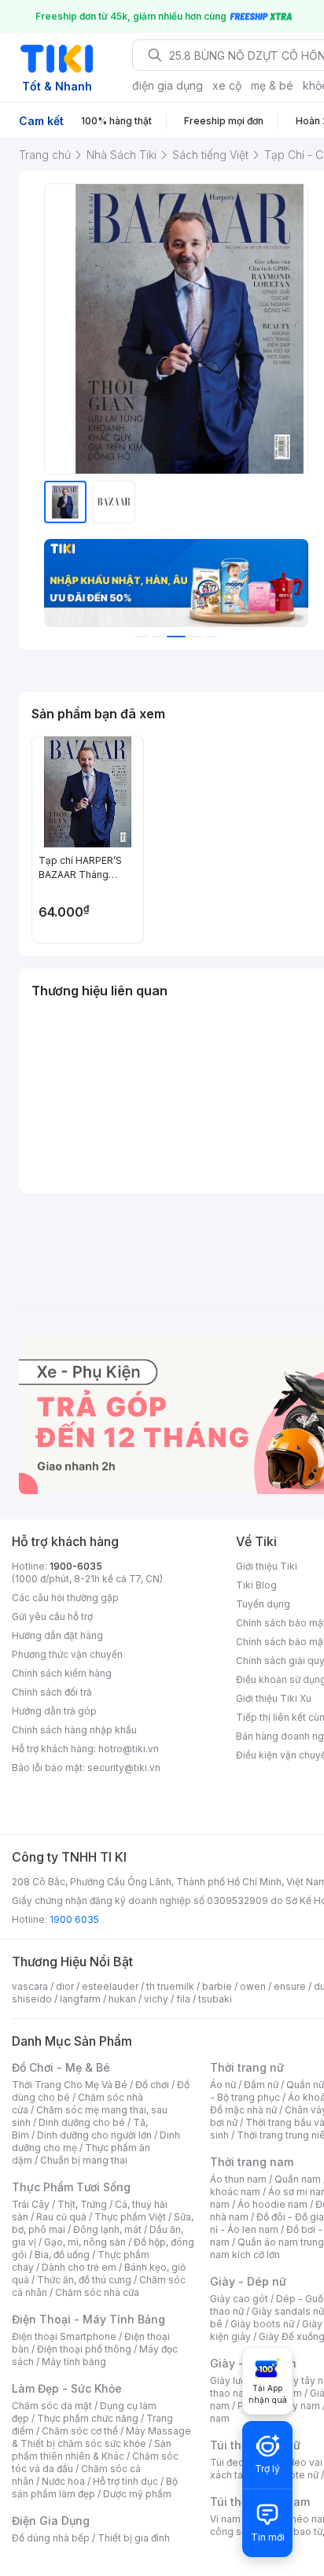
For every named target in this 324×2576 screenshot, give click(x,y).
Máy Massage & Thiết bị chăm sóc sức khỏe (101, 2437)
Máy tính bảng (74, 2362)
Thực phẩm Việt (130, 2217)
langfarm (80, 1999)
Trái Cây (31, 2204)
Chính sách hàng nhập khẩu (74, 1730)
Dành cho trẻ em (79, 2267)
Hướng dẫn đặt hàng (57, 1635)
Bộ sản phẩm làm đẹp (95, 2487)
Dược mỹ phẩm (137, 2494)
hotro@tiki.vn (129, 1749)
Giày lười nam (240, 2380)
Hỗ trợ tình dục (125, 2481)
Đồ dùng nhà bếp (51, 2538)
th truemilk (170, 1986)
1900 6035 (74, 1919)
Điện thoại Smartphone (64, 2336)
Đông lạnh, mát (107, 2229)
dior (65, 1986)
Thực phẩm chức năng (88, 2418)
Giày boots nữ (262, 2324)
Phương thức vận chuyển (67, 1654)
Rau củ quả (61, 2217)
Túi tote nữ (294, 2475)
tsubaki (215, 1999)
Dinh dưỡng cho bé (82, 2122)
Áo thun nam (238, 2179)
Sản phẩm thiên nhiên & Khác (92, 2450)
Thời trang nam (252, 2162)
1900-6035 (76, 1566)
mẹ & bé (272, 85)
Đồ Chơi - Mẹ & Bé (61, 2067)
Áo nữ (223, 2085)
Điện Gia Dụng (51, 2521)
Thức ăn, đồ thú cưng (84, 2280)
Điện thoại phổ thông (84, 2349)
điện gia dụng (168, 85)
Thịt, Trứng (82, 2204)
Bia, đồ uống (62, 2255)
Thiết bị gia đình (134, 2538)
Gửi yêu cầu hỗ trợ (52, 1616)
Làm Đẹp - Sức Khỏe (67, 2388)
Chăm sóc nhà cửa (97, 2292)
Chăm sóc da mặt (52, 2406)
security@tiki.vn (124, 1768)
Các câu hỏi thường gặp (65, 1598)
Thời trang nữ (247, 2067)
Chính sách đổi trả (52, 1692)
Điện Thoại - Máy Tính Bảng (88, 2319)
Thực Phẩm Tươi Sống (71, 2187)
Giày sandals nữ (288, 2311)
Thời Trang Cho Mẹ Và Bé (70, 2085)
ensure (290, 1986)
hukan (122, 1999)
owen (253, 1986)
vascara (30, 1986)
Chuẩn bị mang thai (84, 2160)
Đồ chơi (152, 2085)
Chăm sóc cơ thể (80, 2431)
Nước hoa (63, 2481)
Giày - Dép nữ (248, 2281)
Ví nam (225, 2519)
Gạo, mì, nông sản (85, 2242)
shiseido (32, 1999)
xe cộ (227, 85)
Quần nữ (305, 2085)
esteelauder (110, 1986)
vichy (156, 1999)
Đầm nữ (261, 2085)
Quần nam (298, 2179)
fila (183, 1999)
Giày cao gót (239, 2299)
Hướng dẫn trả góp (54, 1711)
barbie (217, 1986)
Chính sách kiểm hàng (62, 1673)
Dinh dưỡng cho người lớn (94, 2135)
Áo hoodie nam (272, 2204)
